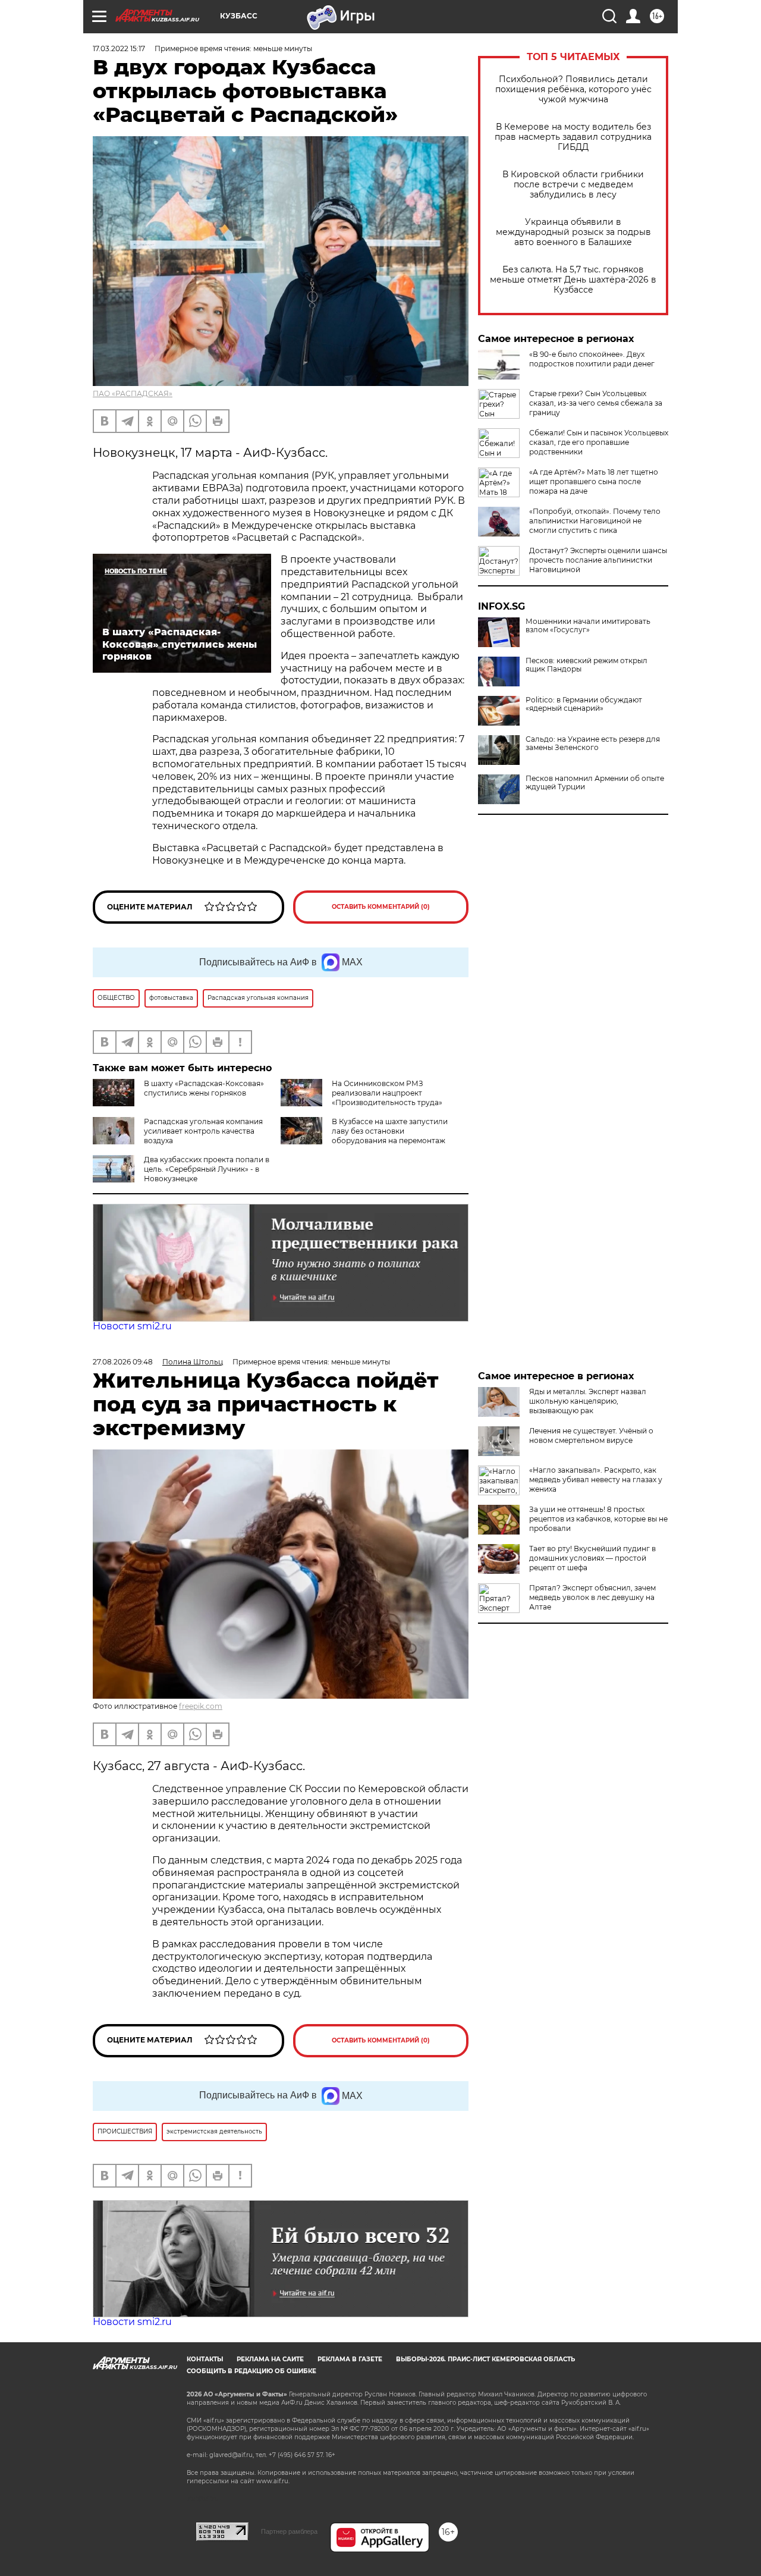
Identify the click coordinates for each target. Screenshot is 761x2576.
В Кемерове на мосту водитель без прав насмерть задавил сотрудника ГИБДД (573, 137)
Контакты (205, 2359)
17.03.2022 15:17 (119, 48)
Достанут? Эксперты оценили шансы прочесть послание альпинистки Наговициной (598, 560)
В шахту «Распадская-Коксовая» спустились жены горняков (204, 1088)
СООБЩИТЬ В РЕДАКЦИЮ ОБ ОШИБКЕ (251, 2371)
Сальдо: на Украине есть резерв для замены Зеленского (593, 743)
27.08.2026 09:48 (123, 1362)
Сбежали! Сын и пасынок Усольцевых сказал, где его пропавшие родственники (599, 442)
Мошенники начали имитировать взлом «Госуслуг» (588, 626)
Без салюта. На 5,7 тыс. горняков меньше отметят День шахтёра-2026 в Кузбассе (573, 280)
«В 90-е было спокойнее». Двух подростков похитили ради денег (592, 359)
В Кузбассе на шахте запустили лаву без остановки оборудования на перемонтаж (390, 1131)
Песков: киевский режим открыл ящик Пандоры (587, 665)
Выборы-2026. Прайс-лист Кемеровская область (485, 2359)
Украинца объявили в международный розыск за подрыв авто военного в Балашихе (573, 232)
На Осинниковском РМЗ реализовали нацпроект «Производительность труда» (387, 1093)
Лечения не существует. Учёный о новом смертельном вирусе (591, 1436)
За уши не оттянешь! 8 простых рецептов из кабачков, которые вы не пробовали (598, 1519)
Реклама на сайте (270, 2359)
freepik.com (201, 1706)
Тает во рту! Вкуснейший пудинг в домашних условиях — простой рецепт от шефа (592, 1558)
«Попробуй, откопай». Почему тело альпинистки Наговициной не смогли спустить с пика (595, 521)
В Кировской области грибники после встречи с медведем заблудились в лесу (573, 185)
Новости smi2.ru (132, 1326)
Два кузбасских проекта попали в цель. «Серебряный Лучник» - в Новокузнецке (207, 1169)
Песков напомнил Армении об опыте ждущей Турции (595, 783)
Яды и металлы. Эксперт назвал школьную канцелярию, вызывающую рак (588, 1401)
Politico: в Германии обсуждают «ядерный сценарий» (584, 704)
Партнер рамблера (289, 2531)
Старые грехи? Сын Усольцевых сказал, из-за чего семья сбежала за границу (596, 403)
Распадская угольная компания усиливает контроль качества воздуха (203, 1131)
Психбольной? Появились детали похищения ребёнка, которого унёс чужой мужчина (573, 90)
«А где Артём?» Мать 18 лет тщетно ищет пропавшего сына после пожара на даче (594, 481)
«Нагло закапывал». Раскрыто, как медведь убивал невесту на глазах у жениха (596, 1480)
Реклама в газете (350, 2359)
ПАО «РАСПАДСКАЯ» (133, 393)
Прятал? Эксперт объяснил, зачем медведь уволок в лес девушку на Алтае (592, 1597)
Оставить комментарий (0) (381, 907)
